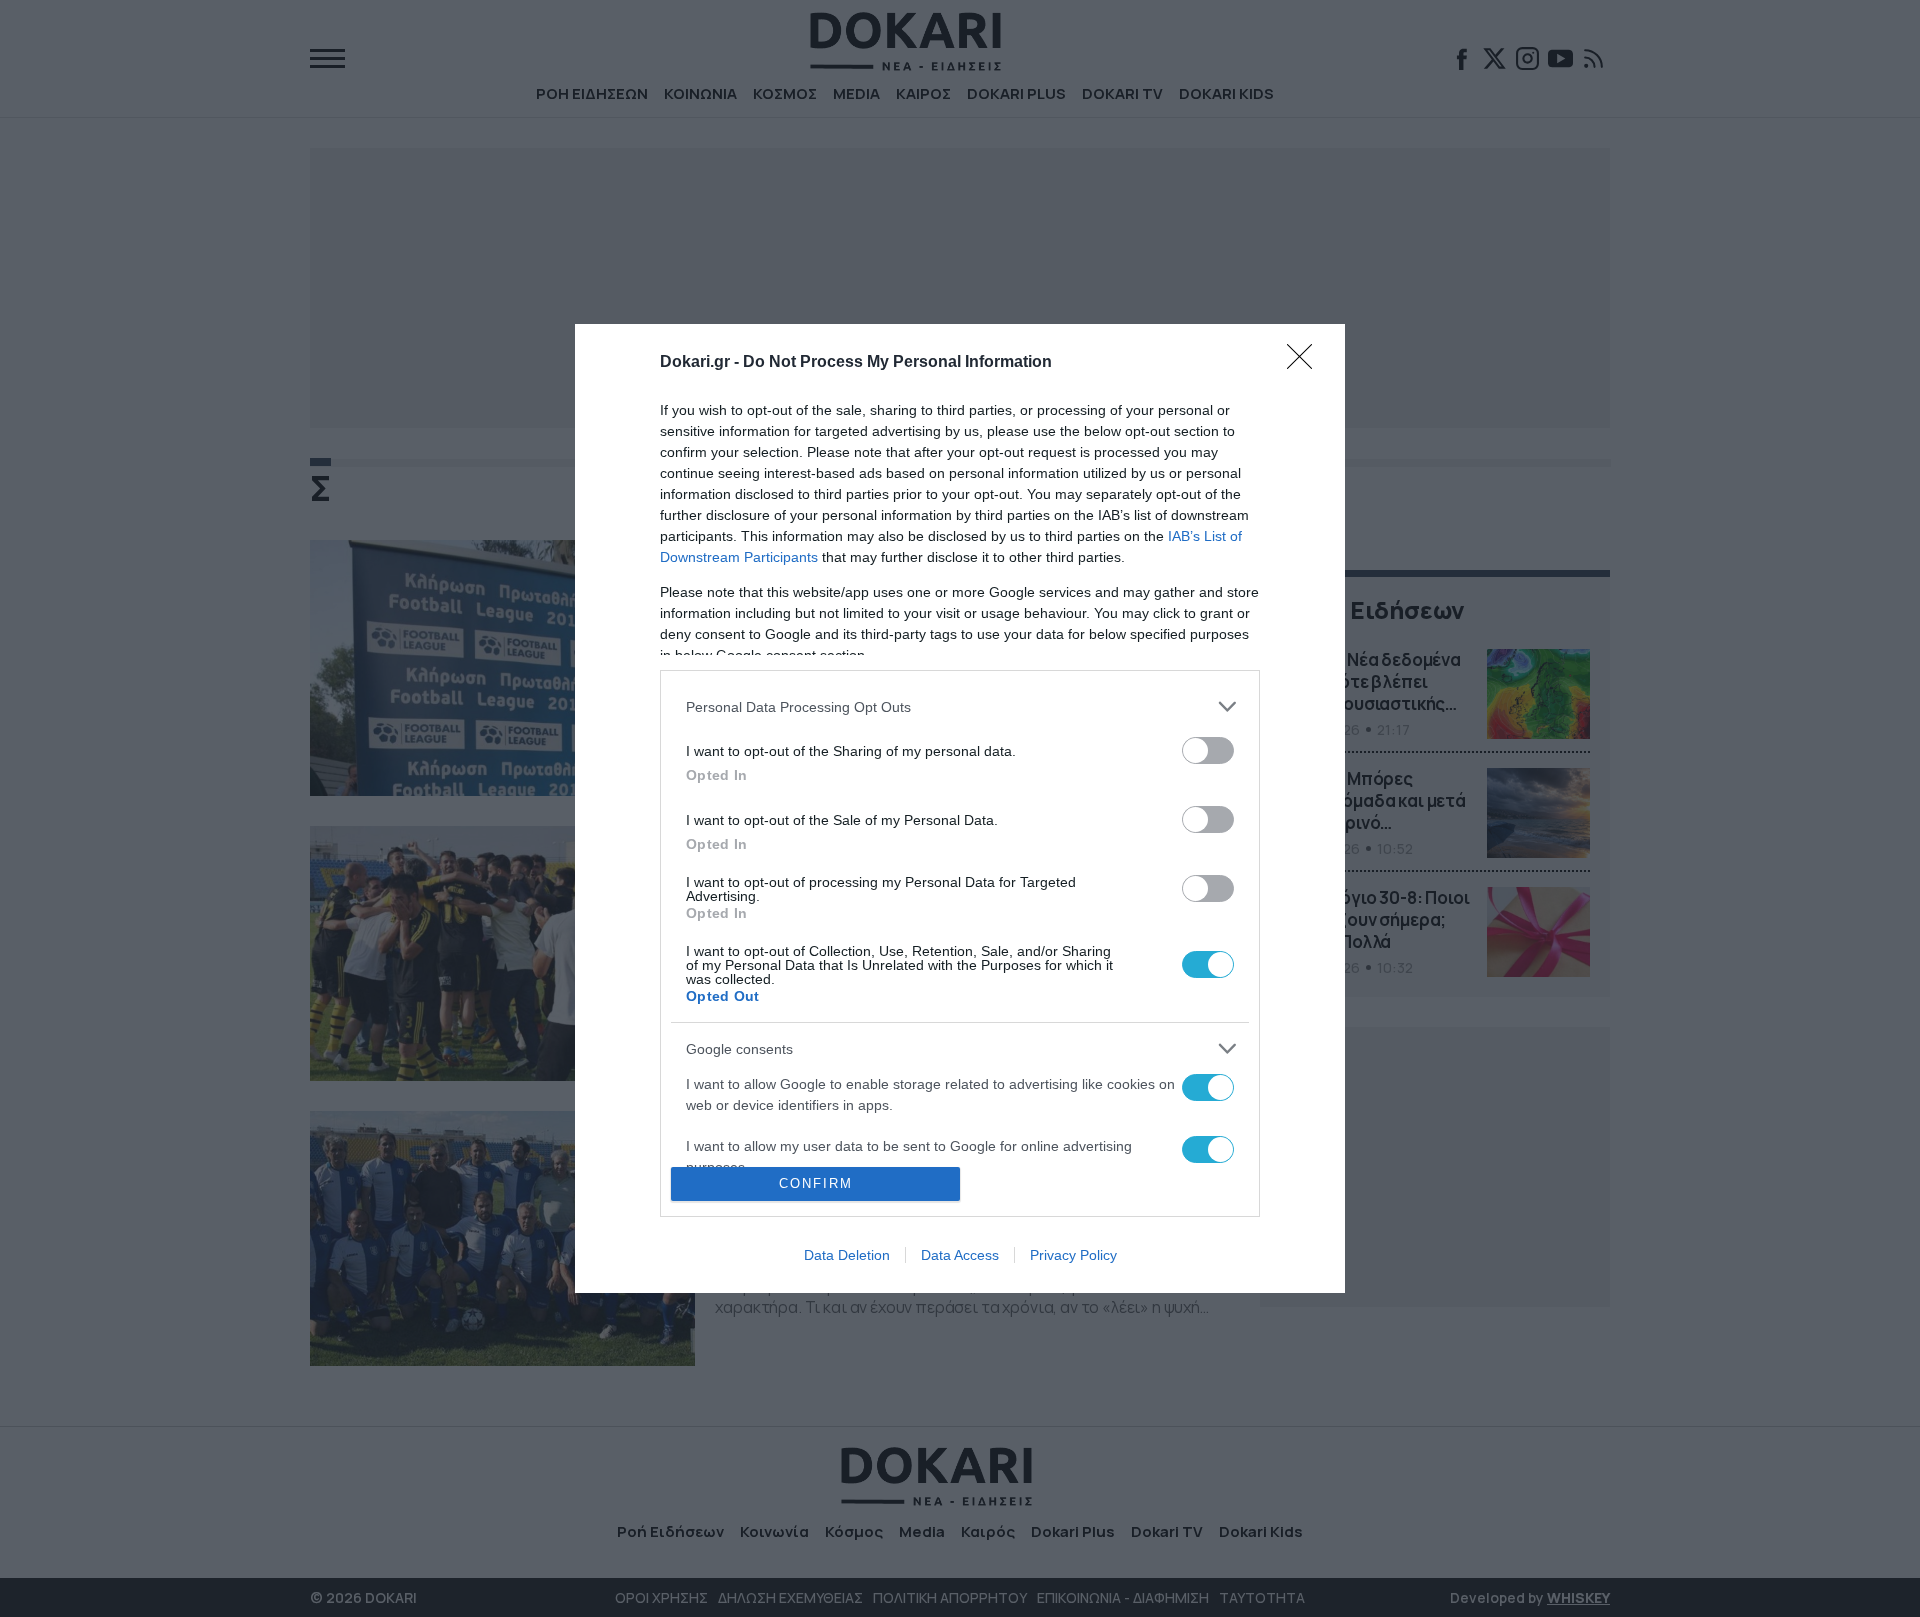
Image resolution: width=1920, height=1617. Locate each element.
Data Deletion (847, 1255)
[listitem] (960, 706)
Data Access (960, 1255)
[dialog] (960, 808)
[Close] (1306, 363)
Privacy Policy (1073, 1255)
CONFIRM (816, 1183)
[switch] (1208, 750)
